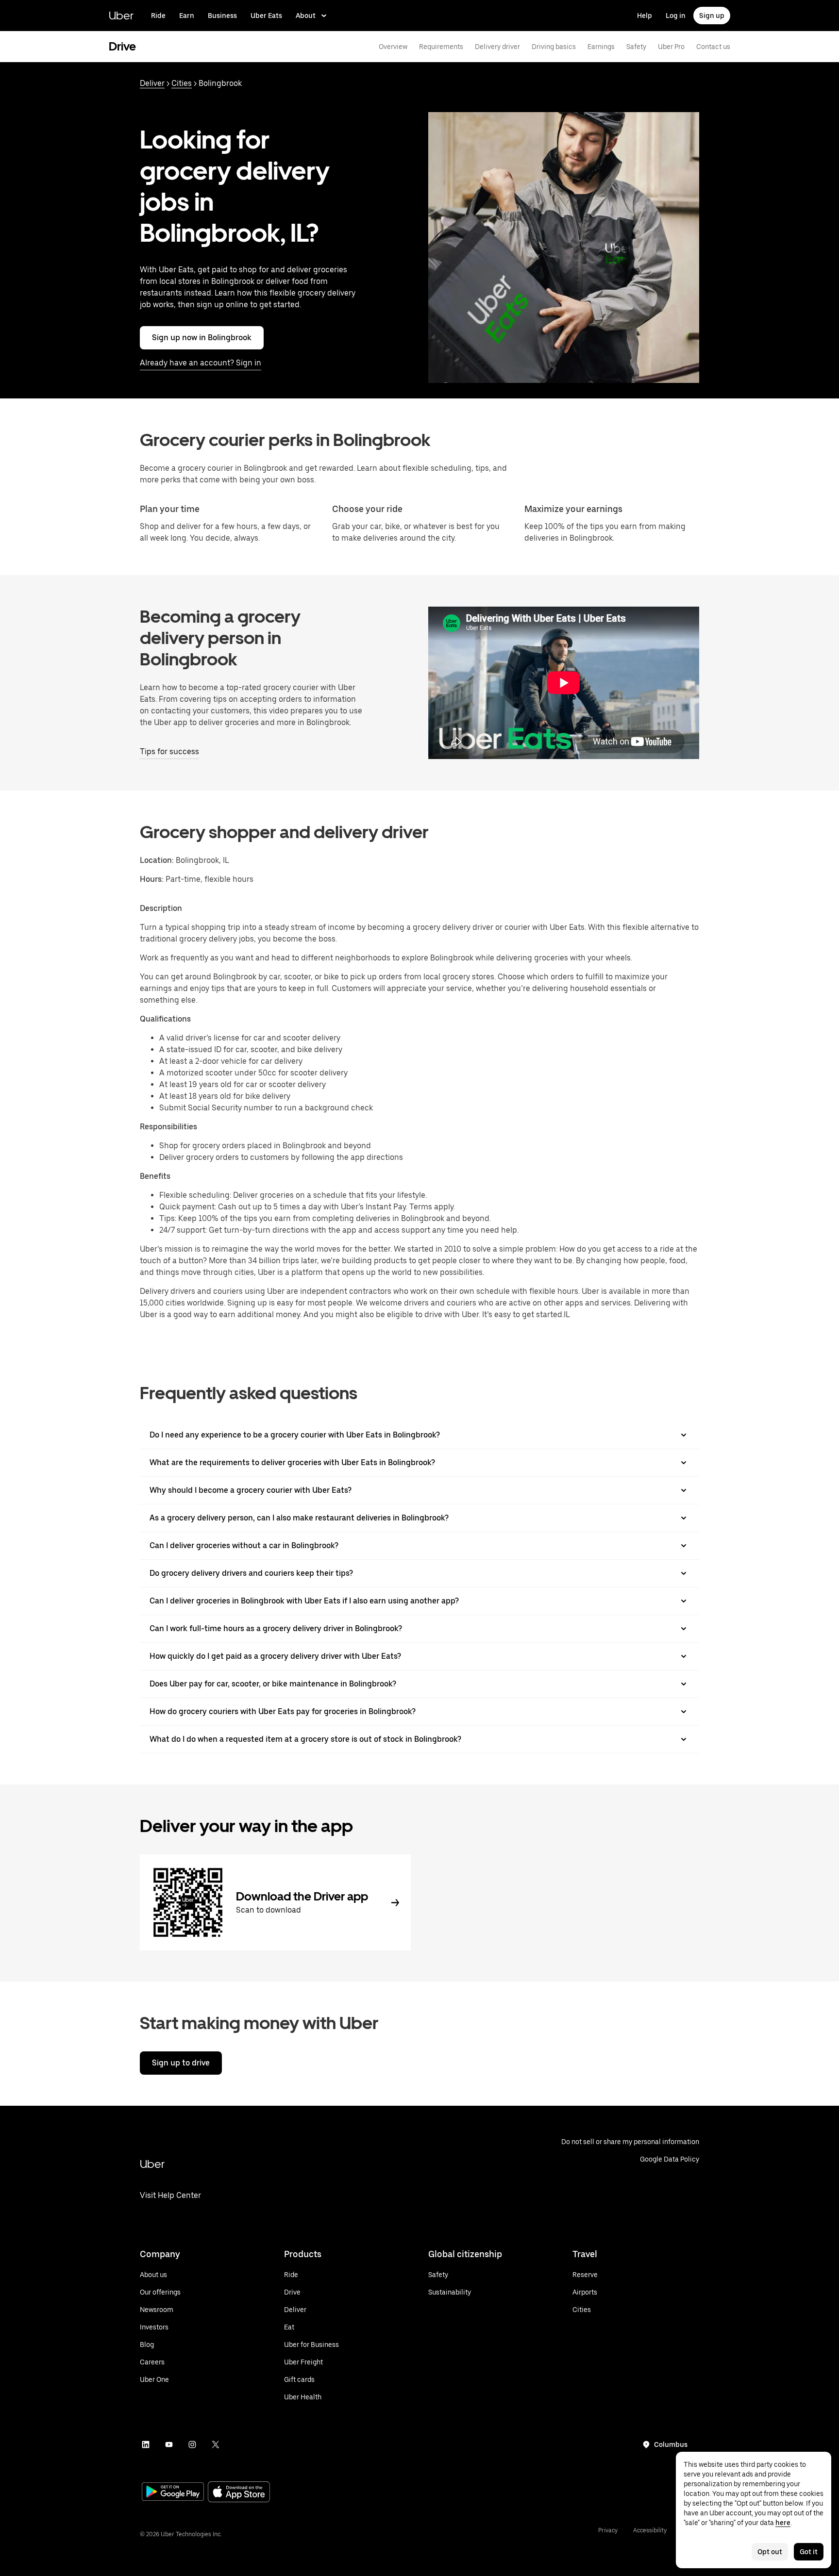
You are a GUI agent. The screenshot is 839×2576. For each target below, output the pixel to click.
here (783, 2523)
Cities (182, 83)
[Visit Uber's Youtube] (169, 2444)
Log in (676, 16)
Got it (809, 2552)
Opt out (770, 2552)
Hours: (153, 879)
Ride (158, 16)
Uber (121, 15)
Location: (157, 860)
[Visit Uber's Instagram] (192, 2444)
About (306, 16)
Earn (187, 16)
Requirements (441, 47)
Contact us (713, 47)
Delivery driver (497, 47)
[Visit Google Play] (173, 2493)
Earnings (601, 47)
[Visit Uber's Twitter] (216, 2444)
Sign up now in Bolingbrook (202, 338)
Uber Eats (266, 16)
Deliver (152, 83)
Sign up (712, 16)
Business (222, 16)
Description (161, 908)
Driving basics (554, 47)
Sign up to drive (181, 2063)
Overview (393, 47)
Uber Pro (671, 47)
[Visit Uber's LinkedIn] (146, 2444)
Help (645, 16)
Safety (636, 47)
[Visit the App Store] (239, 2493)
